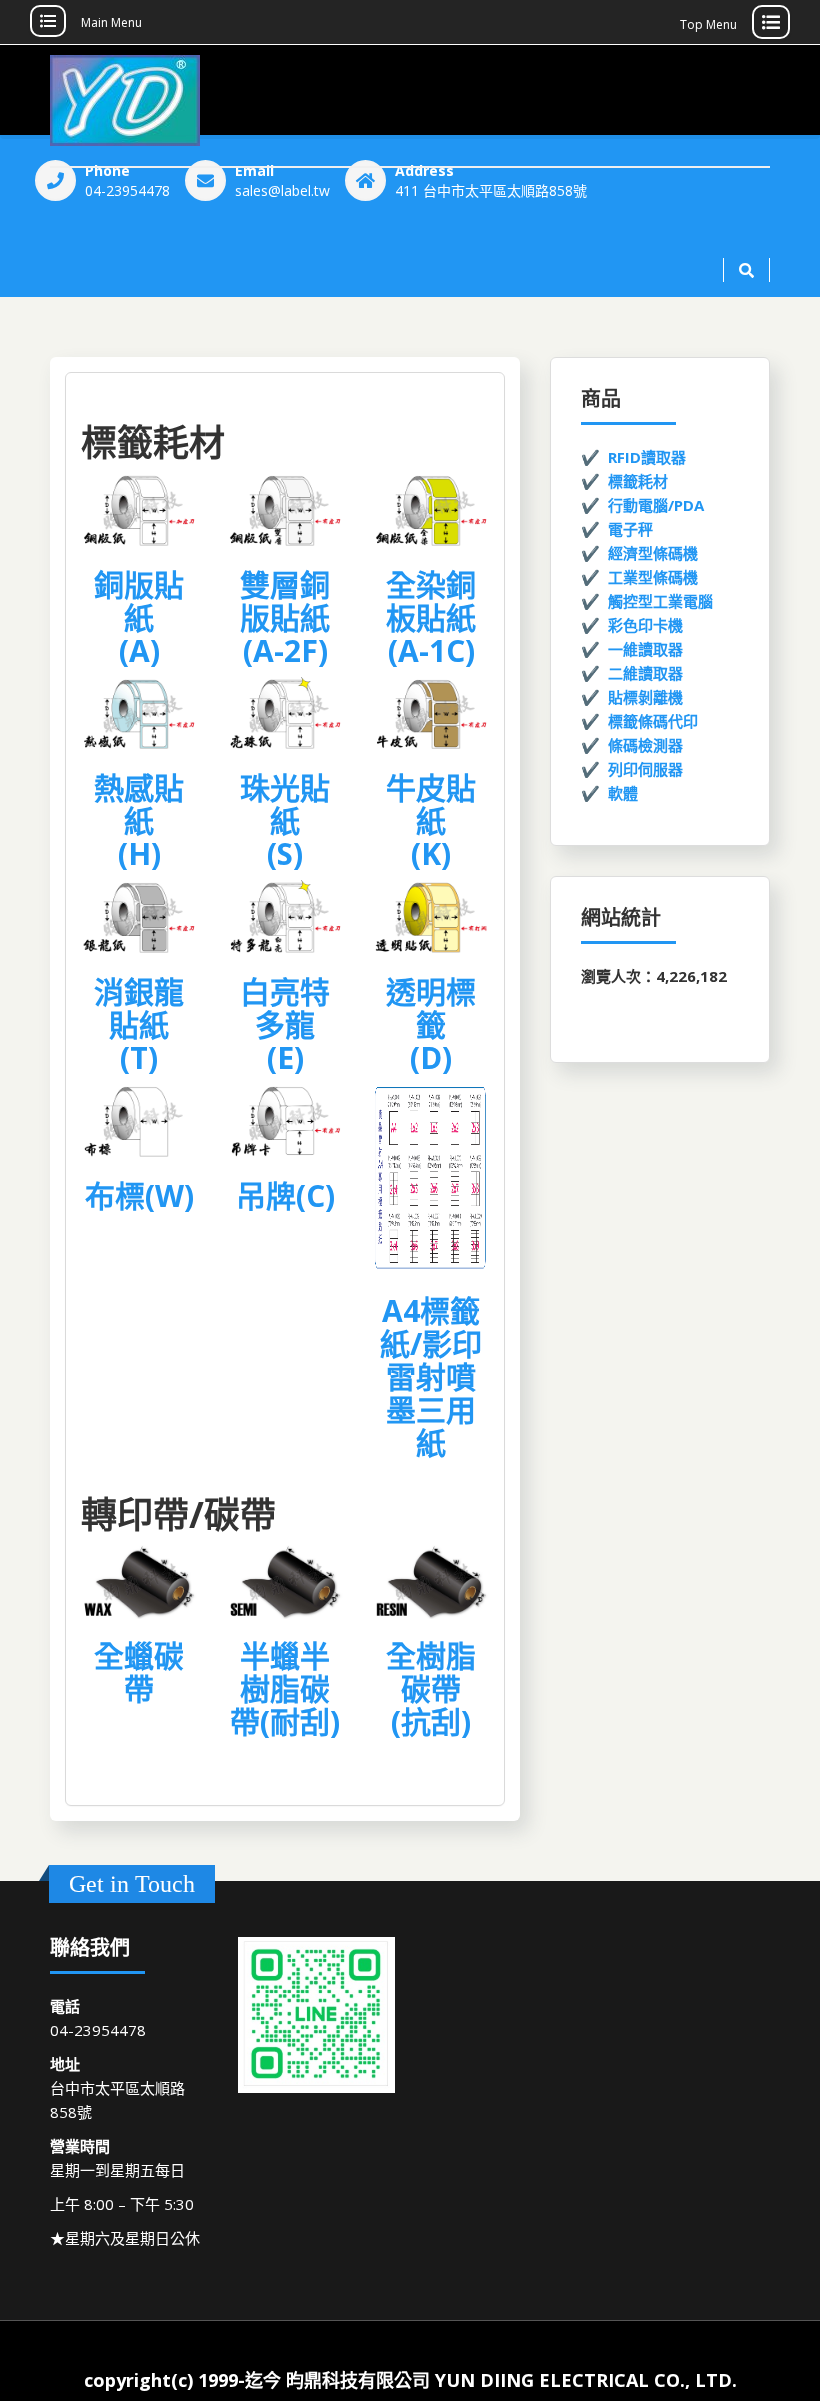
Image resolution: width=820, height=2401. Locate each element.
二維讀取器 (645, 673)
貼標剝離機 (645, 697)
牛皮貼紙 (431, 804)
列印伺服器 (645, 769)
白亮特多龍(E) (285, 1024)
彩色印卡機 (645, 625)
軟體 (623, 793)
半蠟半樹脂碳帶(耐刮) (285, 1688)
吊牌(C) (285, 1195)
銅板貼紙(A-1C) (431, 617)
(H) (139, 853)
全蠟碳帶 (139, 1672)
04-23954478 (127, 190)
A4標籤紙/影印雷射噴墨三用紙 (431, 1376)
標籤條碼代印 (653, 721)
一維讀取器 (645, 649)
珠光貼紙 (285, 804)
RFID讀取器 (647, 457)
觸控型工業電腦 (660, 601)
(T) (139, 1057)
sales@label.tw (282, 190)
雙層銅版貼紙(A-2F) (285, 617)
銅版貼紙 (139, 601)
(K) (431, 853)
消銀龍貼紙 (139, 1008)
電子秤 (630, 529)
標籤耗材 (638, 481)
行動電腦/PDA (656, 505)
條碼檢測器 (645, 745)
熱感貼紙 (139, 804)
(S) (285, 853)
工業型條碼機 (653, 577)
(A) (139, 650)
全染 (416, 584)
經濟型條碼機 (653, 553)
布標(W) (139, 1195)
